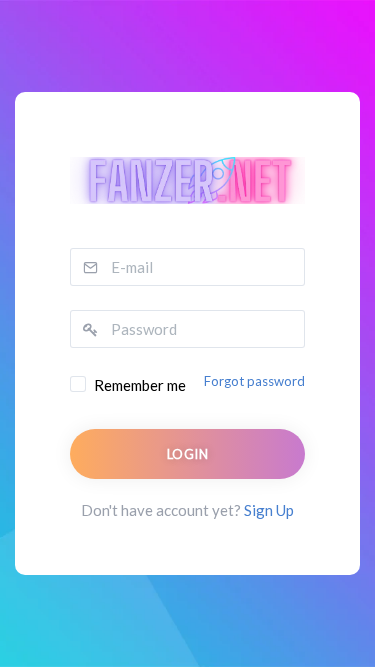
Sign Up (269, 510)
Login (187, 454)
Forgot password (254, 381)
